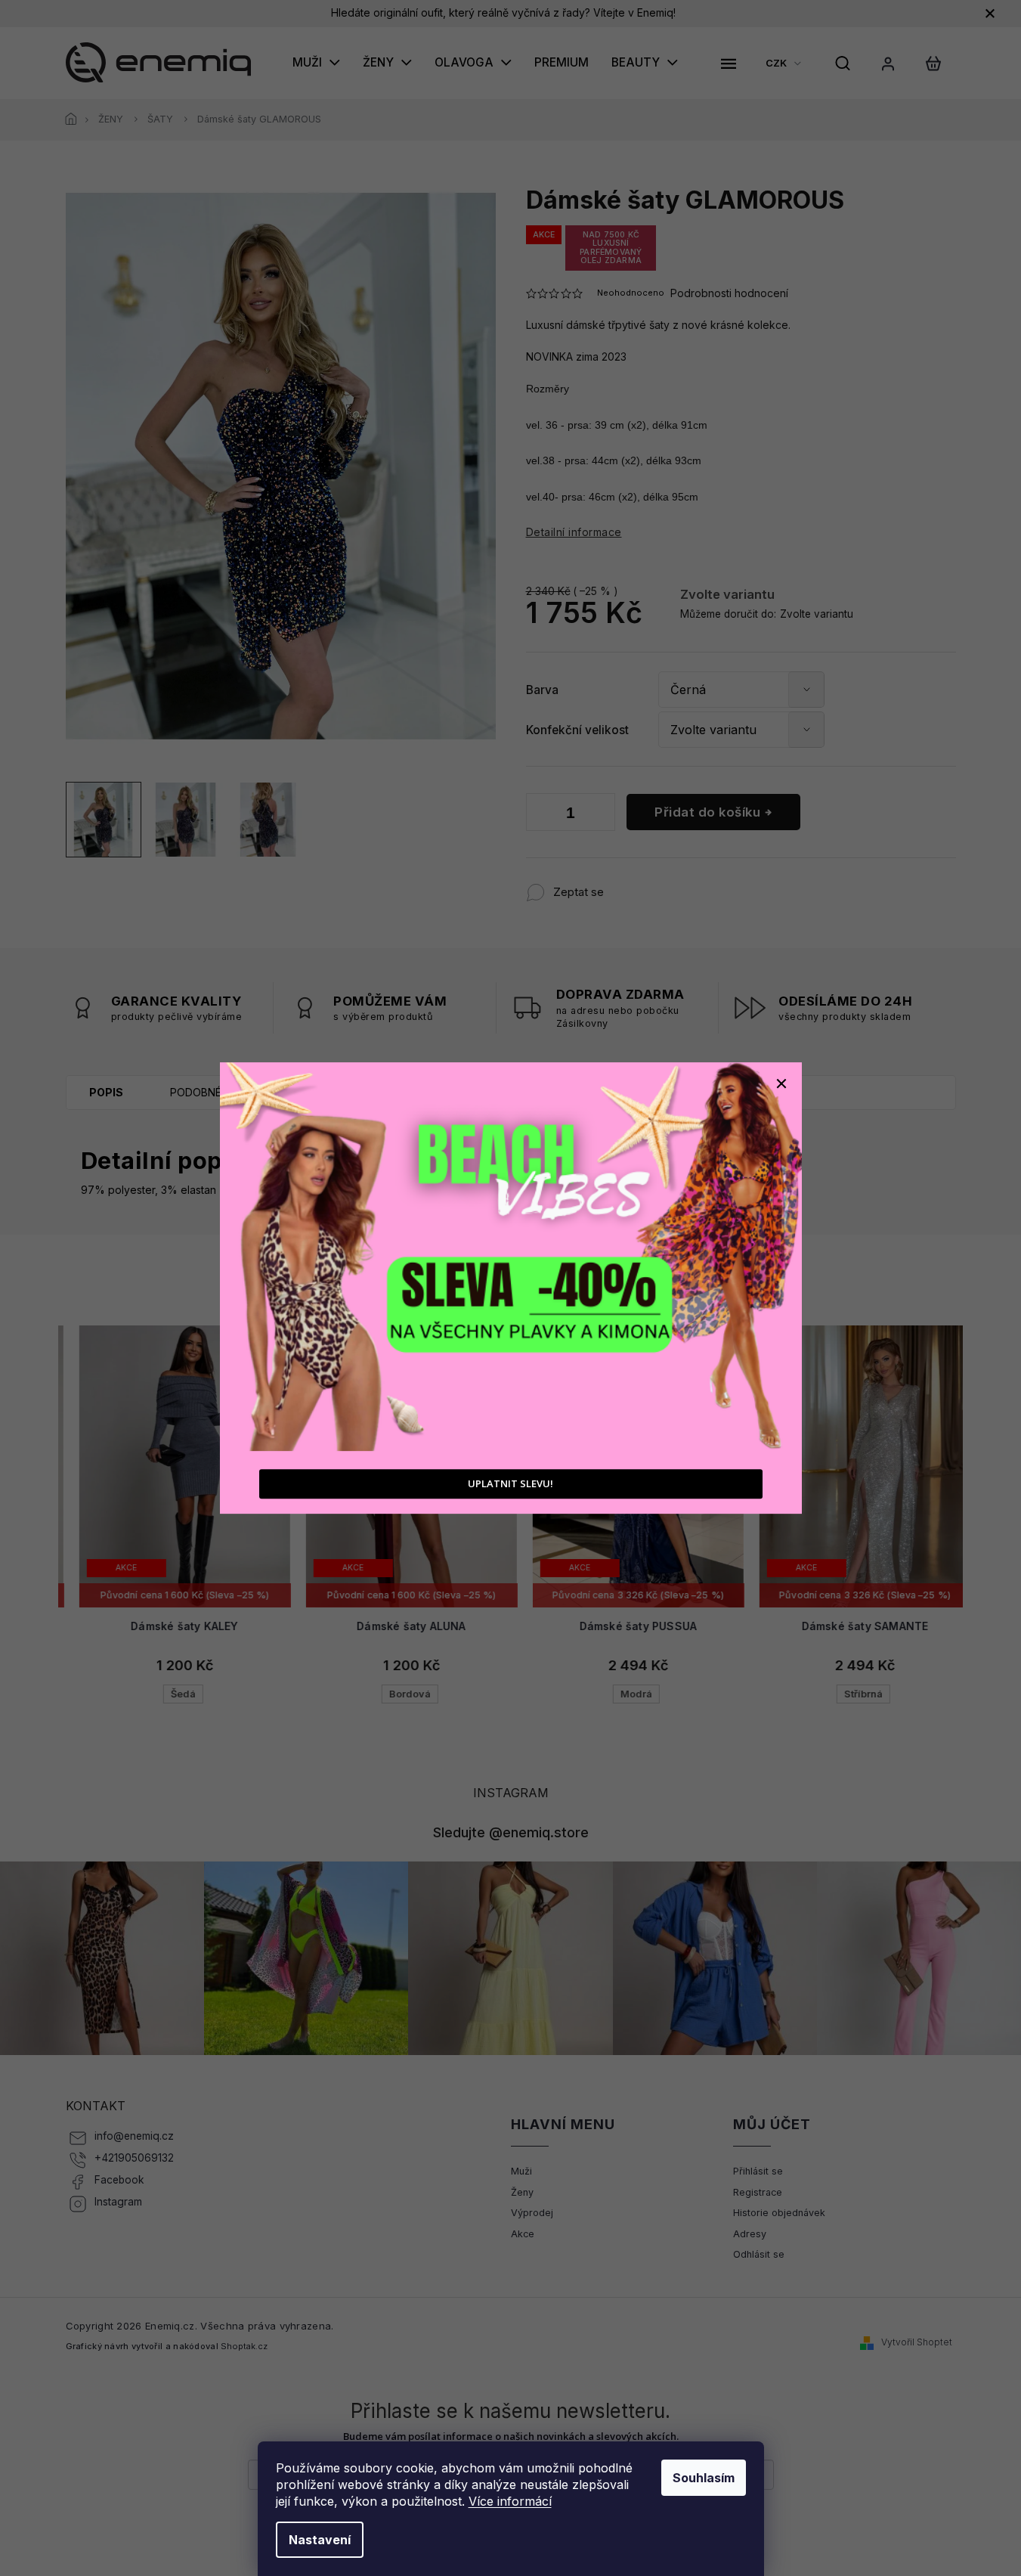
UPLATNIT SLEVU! (511, 1483)
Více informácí (510, 2501)
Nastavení (320, 2540)
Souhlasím (704, 2478)
